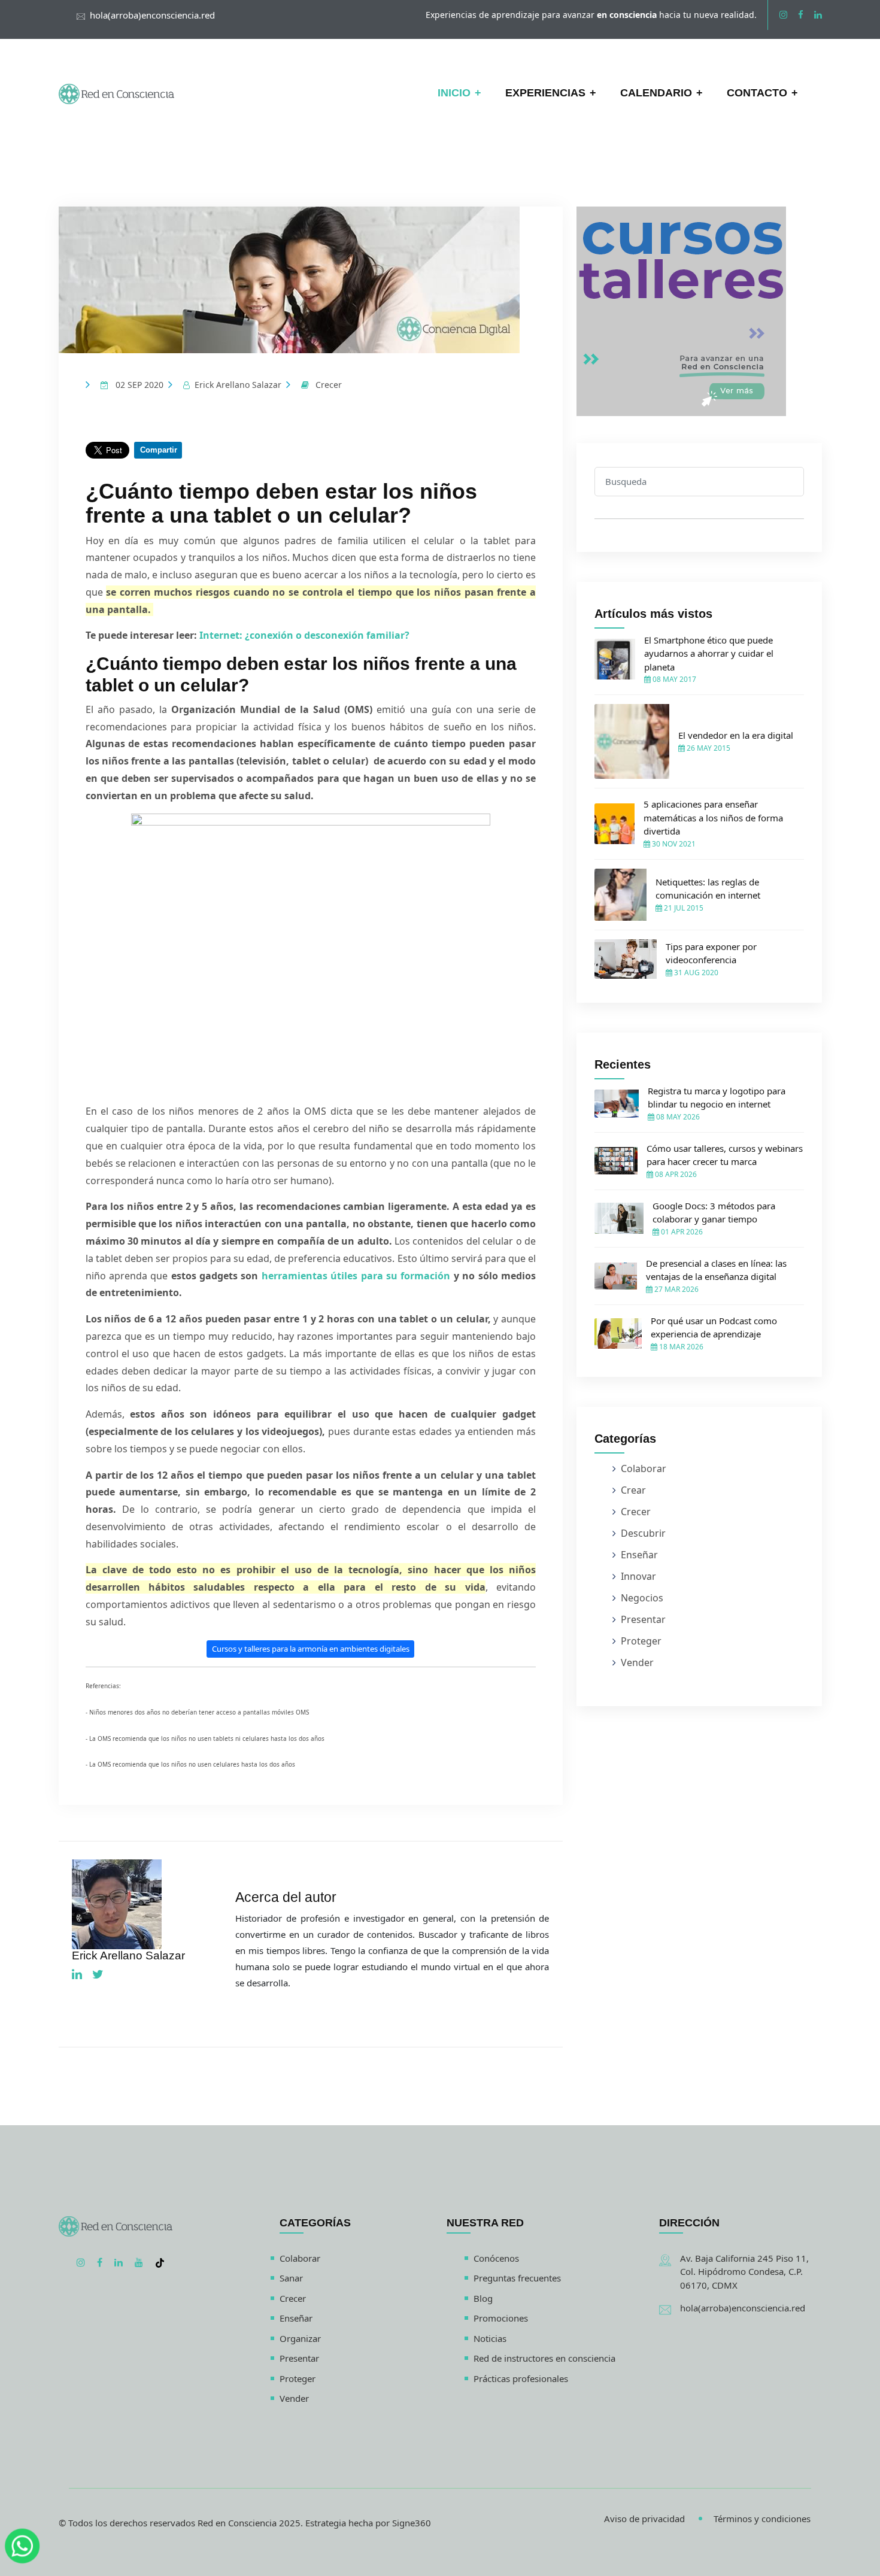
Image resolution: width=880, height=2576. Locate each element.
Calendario (656, 93)
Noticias (490, 2338)
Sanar (291, 2278)
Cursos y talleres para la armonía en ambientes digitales (311, 1649)
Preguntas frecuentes (517, 2278)
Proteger (641, 1641)
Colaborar (644, 1468)
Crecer (329, 385)
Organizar (300, 2338)
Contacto (757, 93)
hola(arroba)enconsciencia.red (152, 15)
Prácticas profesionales (521, 2378)
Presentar (643, 1619)
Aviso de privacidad (644, 2519)
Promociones (501, 2318)
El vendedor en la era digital (736, 735)
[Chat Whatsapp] (22, 2542)
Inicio (454, 93)
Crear (633, 1490)
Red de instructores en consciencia (544, 2358)
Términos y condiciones (762, 2519)
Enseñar (639, 1555)
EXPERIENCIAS (545, 93)
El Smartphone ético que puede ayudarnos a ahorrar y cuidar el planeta (709, 653)
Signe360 (412, 2523)
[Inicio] (117, 93)
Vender (637, 1662)
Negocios (642, 1598)
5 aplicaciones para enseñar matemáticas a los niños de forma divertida (713, 817)
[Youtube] (139, 2262)
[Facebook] (801, 14)
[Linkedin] (818, 14)
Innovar (638, 1576)
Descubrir (643, 1533)
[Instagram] (783, 14)
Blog (483, 2298)
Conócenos (496, 2258)
